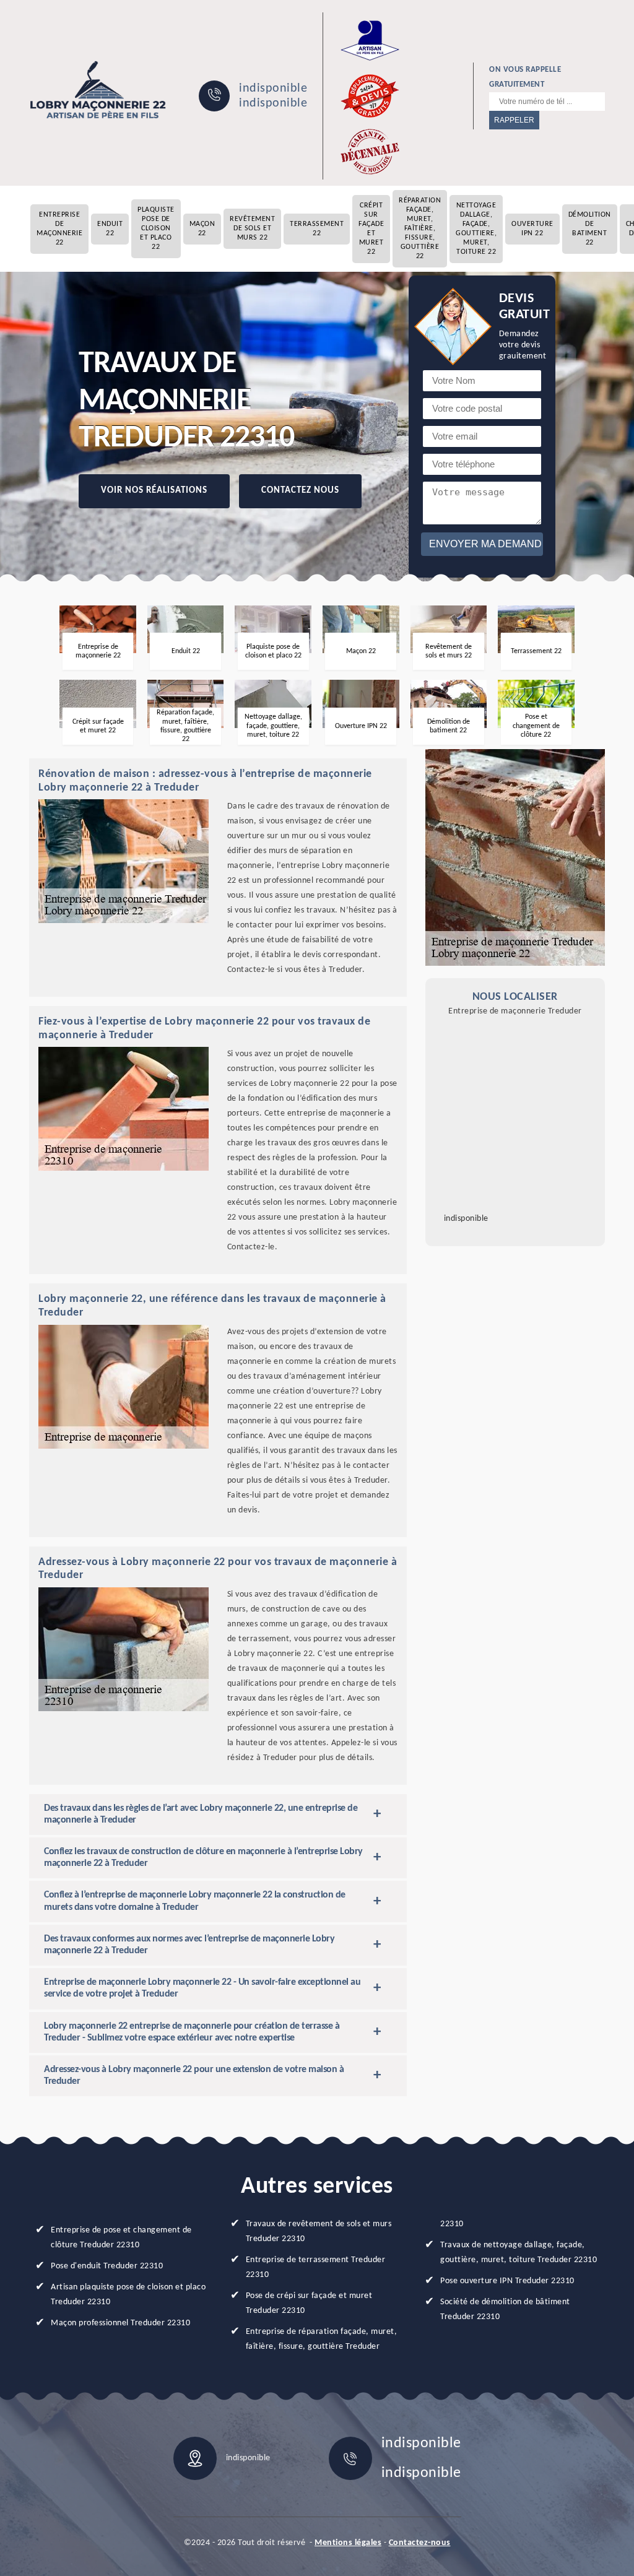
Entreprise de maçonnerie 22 (59, 229)
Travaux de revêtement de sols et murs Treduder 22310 (319, 2231)
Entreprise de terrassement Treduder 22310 (316, 2267)
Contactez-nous (420, 2543)
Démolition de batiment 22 (590, 229)
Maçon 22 (202, 229)
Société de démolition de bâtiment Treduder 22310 (505, 2309)
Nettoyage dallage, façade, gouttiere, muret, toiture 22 (476, 229)
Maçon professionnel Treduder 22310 (120, 2323)
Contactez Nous (300, 491)
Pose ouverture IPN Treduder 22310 (507, 2281)
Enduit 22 (110, 229)
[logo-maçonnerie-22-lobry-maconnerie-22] (98, 90)
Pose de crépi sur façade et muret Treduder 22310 (309, 2303)
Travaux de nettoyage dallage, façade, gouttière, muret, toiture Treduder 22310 (519, 2253)
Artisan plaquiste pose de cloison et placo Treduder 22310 (128, 2295)
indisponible (273, 89)
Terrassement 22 (317, 229)
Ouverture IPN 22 (532, 229)
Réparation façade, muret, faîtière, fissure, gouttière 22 (420, 228)
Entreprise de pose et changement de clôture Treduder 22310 (121, 2238)
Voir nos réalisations (154, 491)
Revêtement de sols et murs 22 (252, 228)
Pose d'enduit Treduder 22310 (107, 2266)
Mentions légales (348, 2543)
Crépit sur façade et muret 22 (371, 229)
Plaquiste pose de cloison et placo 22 (156, 228)
